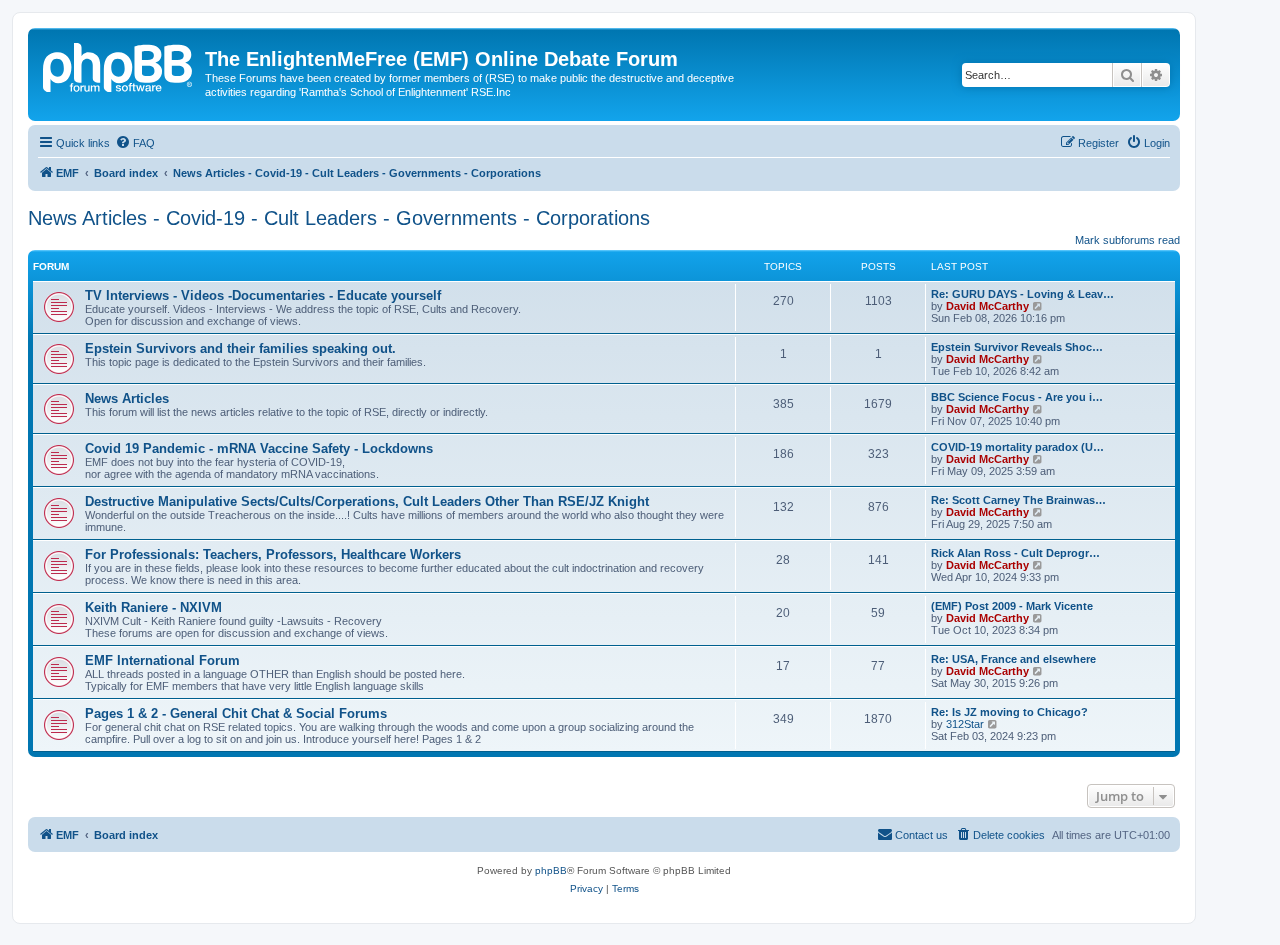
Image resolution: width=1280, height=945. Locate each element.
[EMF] (119, 65)
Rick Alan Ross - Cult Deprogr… (1015, 553)
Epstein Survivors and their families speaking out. (240, 348)
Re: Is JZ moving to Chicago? (1009, 712)
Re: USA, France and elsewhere (1013, 659)
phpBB (551, 870)
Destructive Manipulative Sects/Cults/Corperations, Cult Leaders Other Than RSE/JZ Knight (367, 501)
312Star (965, 724)
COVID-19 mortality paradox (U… (1017, 447)
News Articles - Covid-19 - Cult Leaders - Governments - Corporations (339, 218)
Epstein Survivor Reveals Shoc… (1017, 347)
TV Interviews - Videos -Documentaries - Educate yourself (263, 295)
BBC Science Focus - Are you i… (1017, 397)
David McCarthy (987, 306)
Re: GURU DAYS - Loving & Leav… (1022, 294)
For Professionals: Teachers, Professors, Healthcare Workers (273, 554)
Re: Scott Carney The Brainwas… (1018, 500)
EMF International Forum (162, 660)
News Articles (127, 398)
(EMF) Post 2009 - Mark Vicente (1012, 606)
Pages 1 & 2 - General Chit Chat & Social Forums (236, 713)
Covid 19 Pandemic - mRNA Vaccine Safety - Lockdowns (259, 448)
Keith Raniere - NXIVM (153, 607)
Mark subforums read (1127, 240)
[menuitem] (135, 143)
